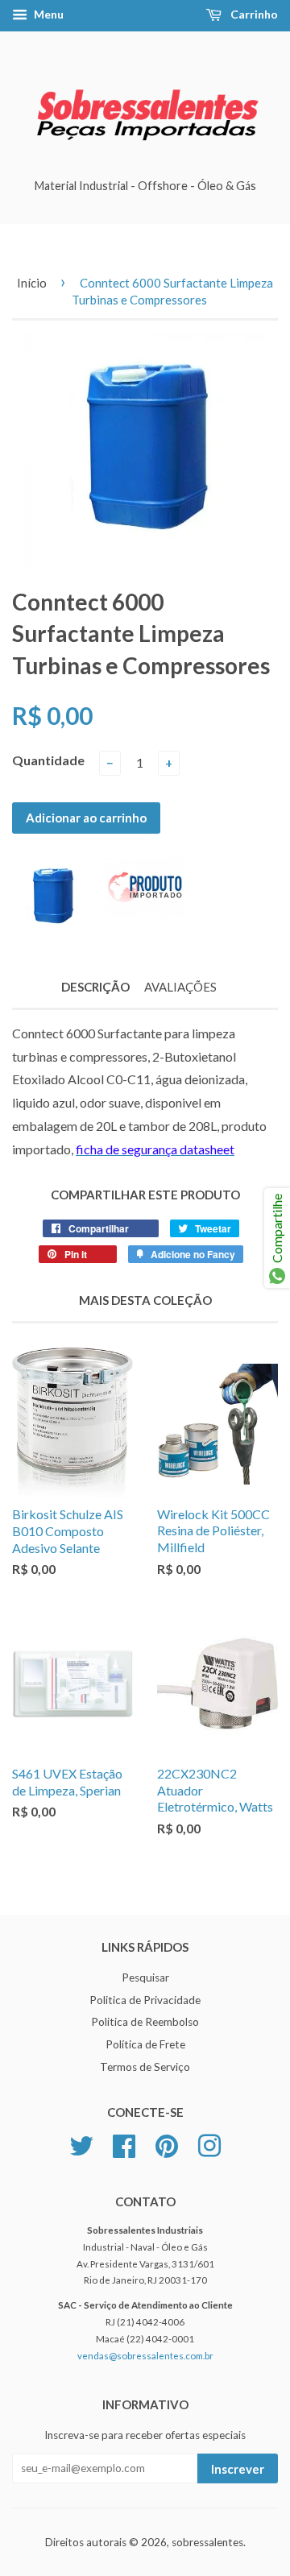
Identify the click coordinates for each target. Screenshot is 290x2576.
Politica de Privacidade (145, 2000)
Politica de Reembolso (145, 2022)
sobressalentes (207, 2542)
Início (32, 283)
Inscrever (238, 2469)
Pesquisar (145, 1978)
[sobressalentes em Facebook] (124, 2143)
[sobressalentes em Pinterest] (167, 2143)
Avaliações (180, 987)
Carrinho (253, 14)
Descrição (95, 987)
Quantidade (48, 760)
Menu (48, 14)
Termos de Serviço (145, 2067)
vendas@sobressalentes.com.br (145, 2356)
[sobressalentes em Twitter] (81, 2143)
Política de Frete (145, 2044)
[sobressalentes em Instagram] (209, 2143)
